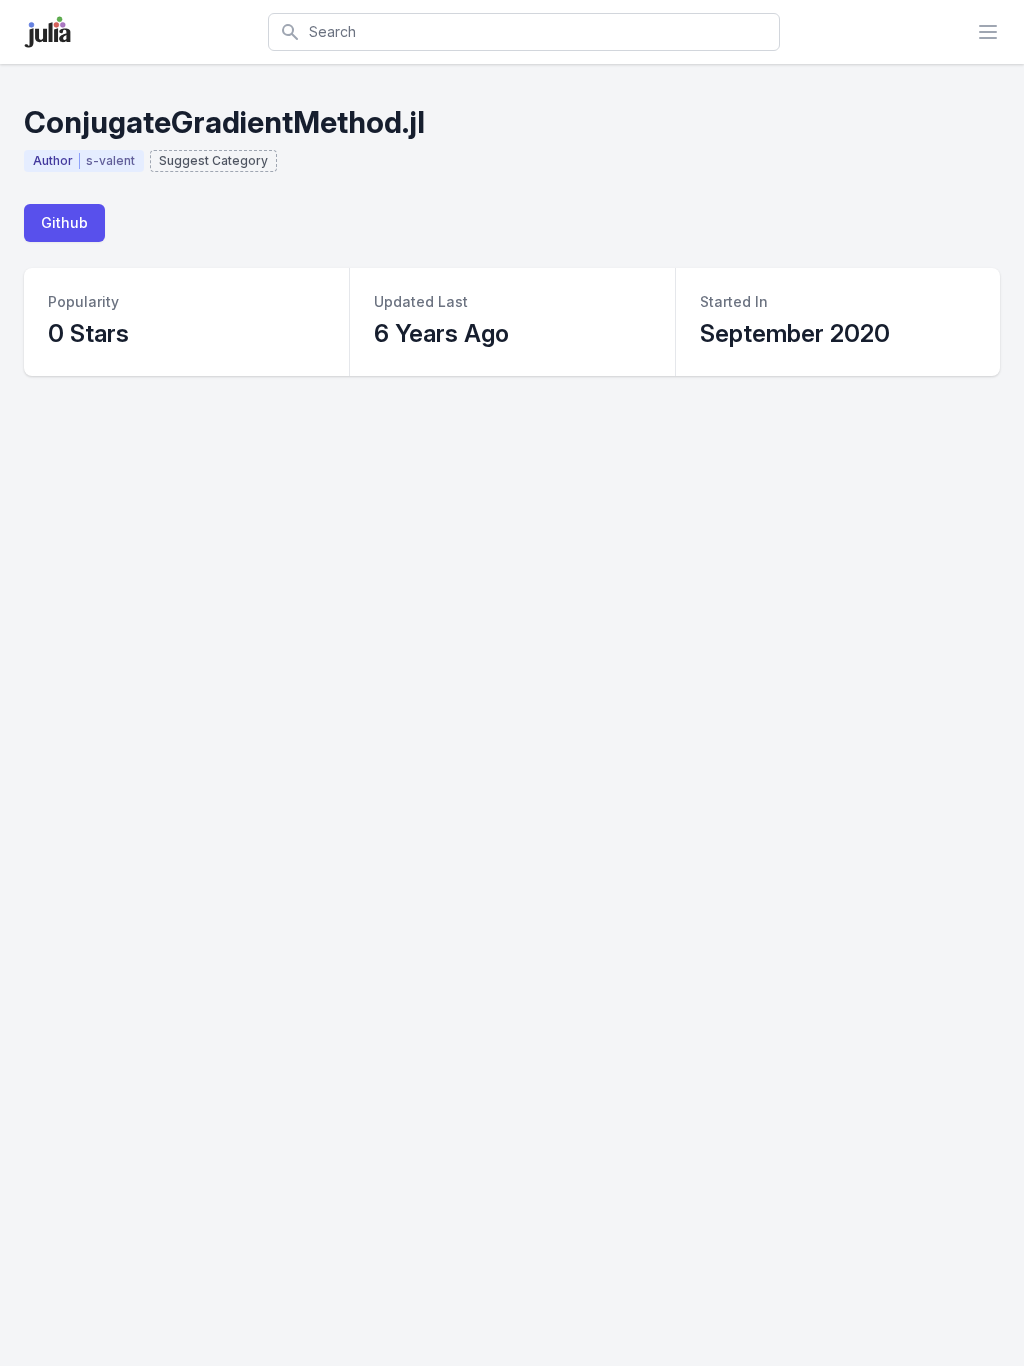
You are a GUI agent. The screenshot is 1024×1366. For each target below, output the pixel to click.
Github (64, 222)
